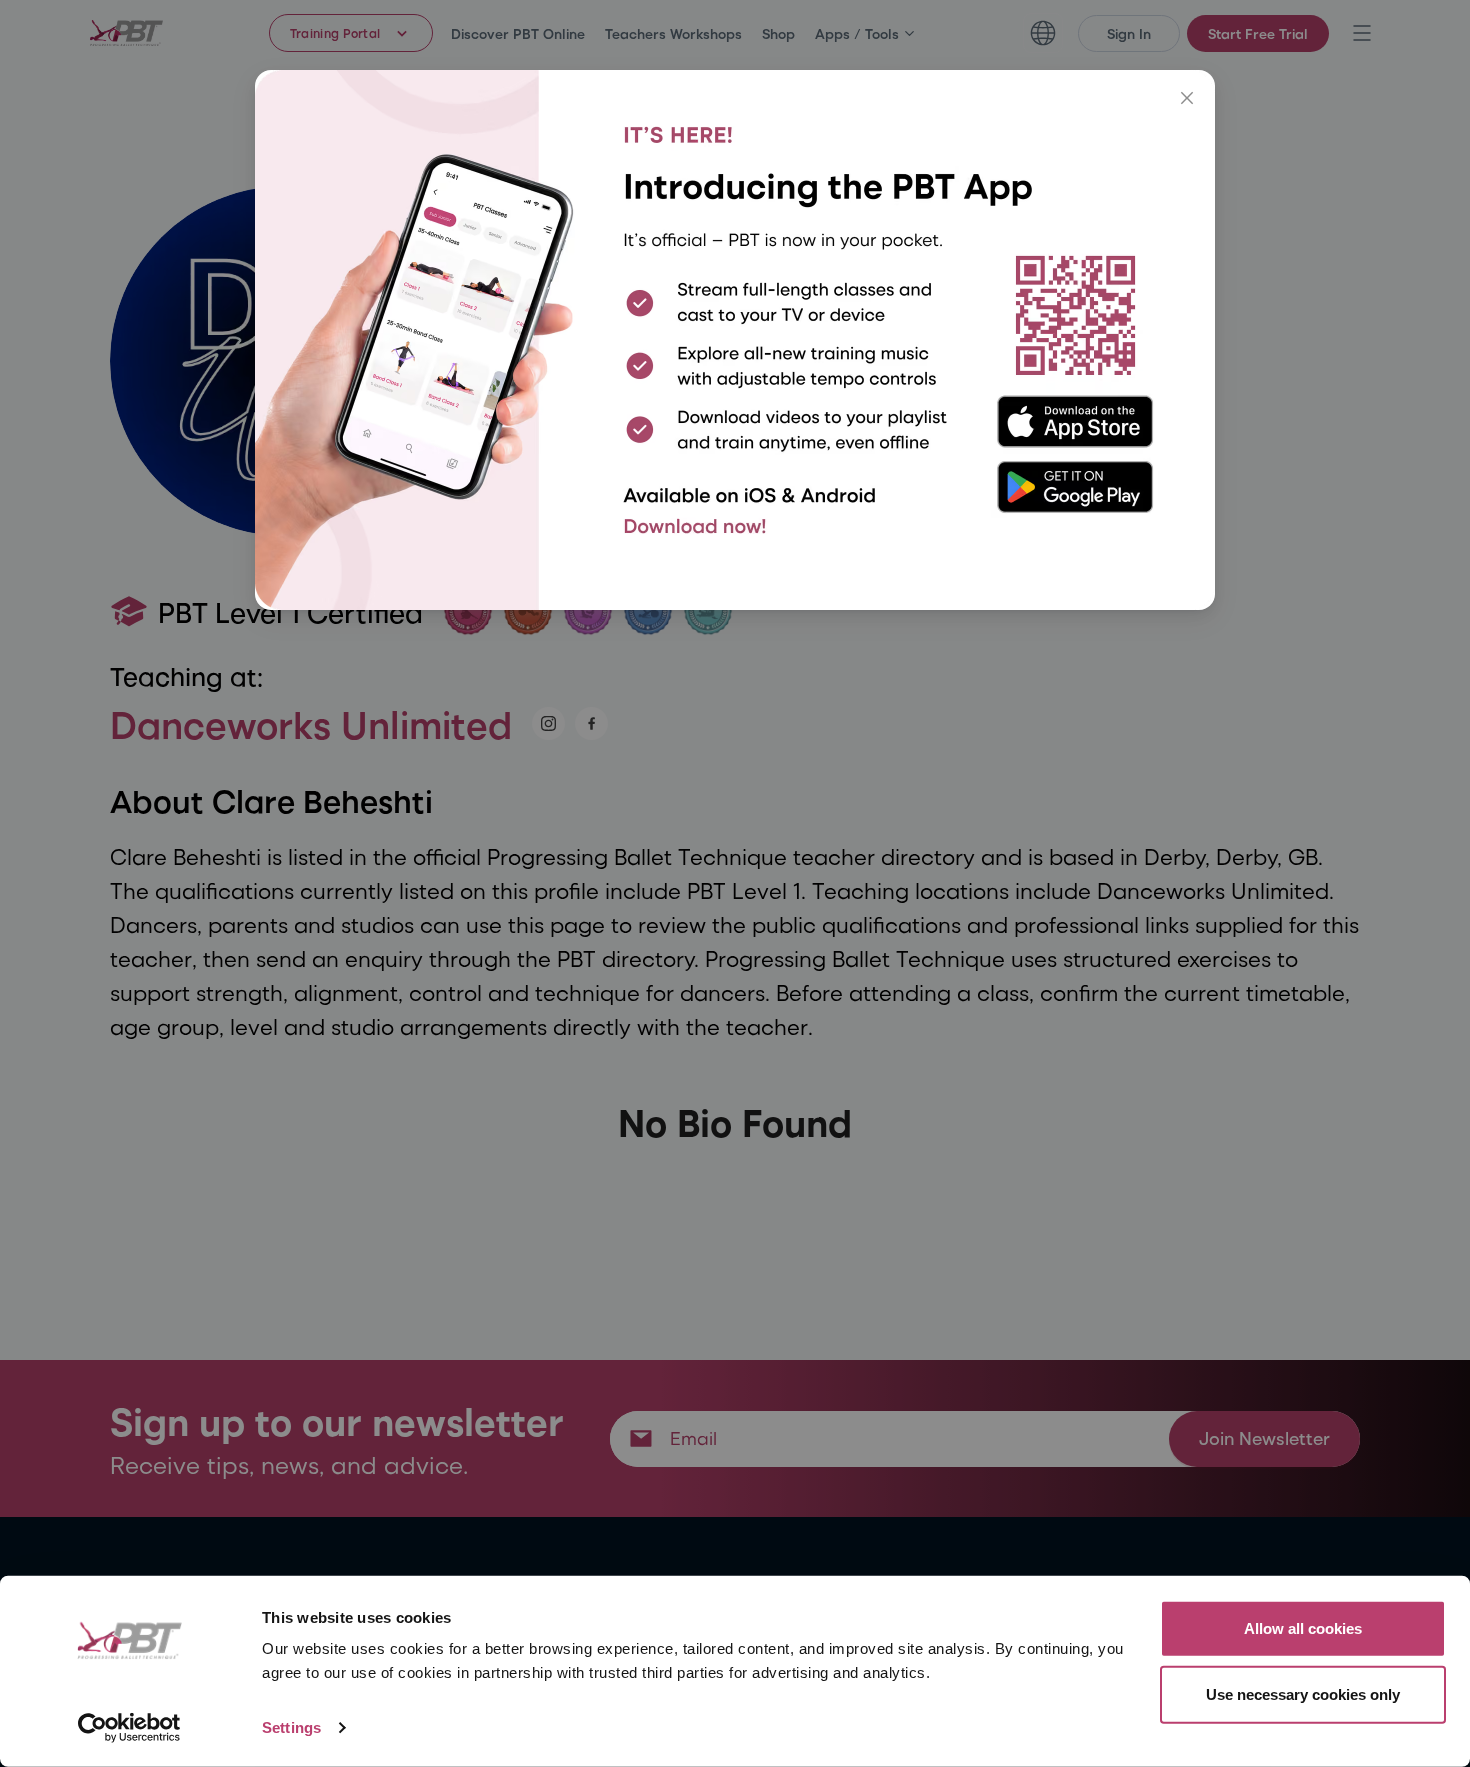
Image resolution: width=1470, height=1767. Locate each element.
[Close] (1187, 98)
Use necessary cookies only (1303, 1693)
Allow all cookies (1303, 1628)
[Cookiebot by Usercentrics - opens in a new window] (129, 1728)
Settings (291, 1727)
